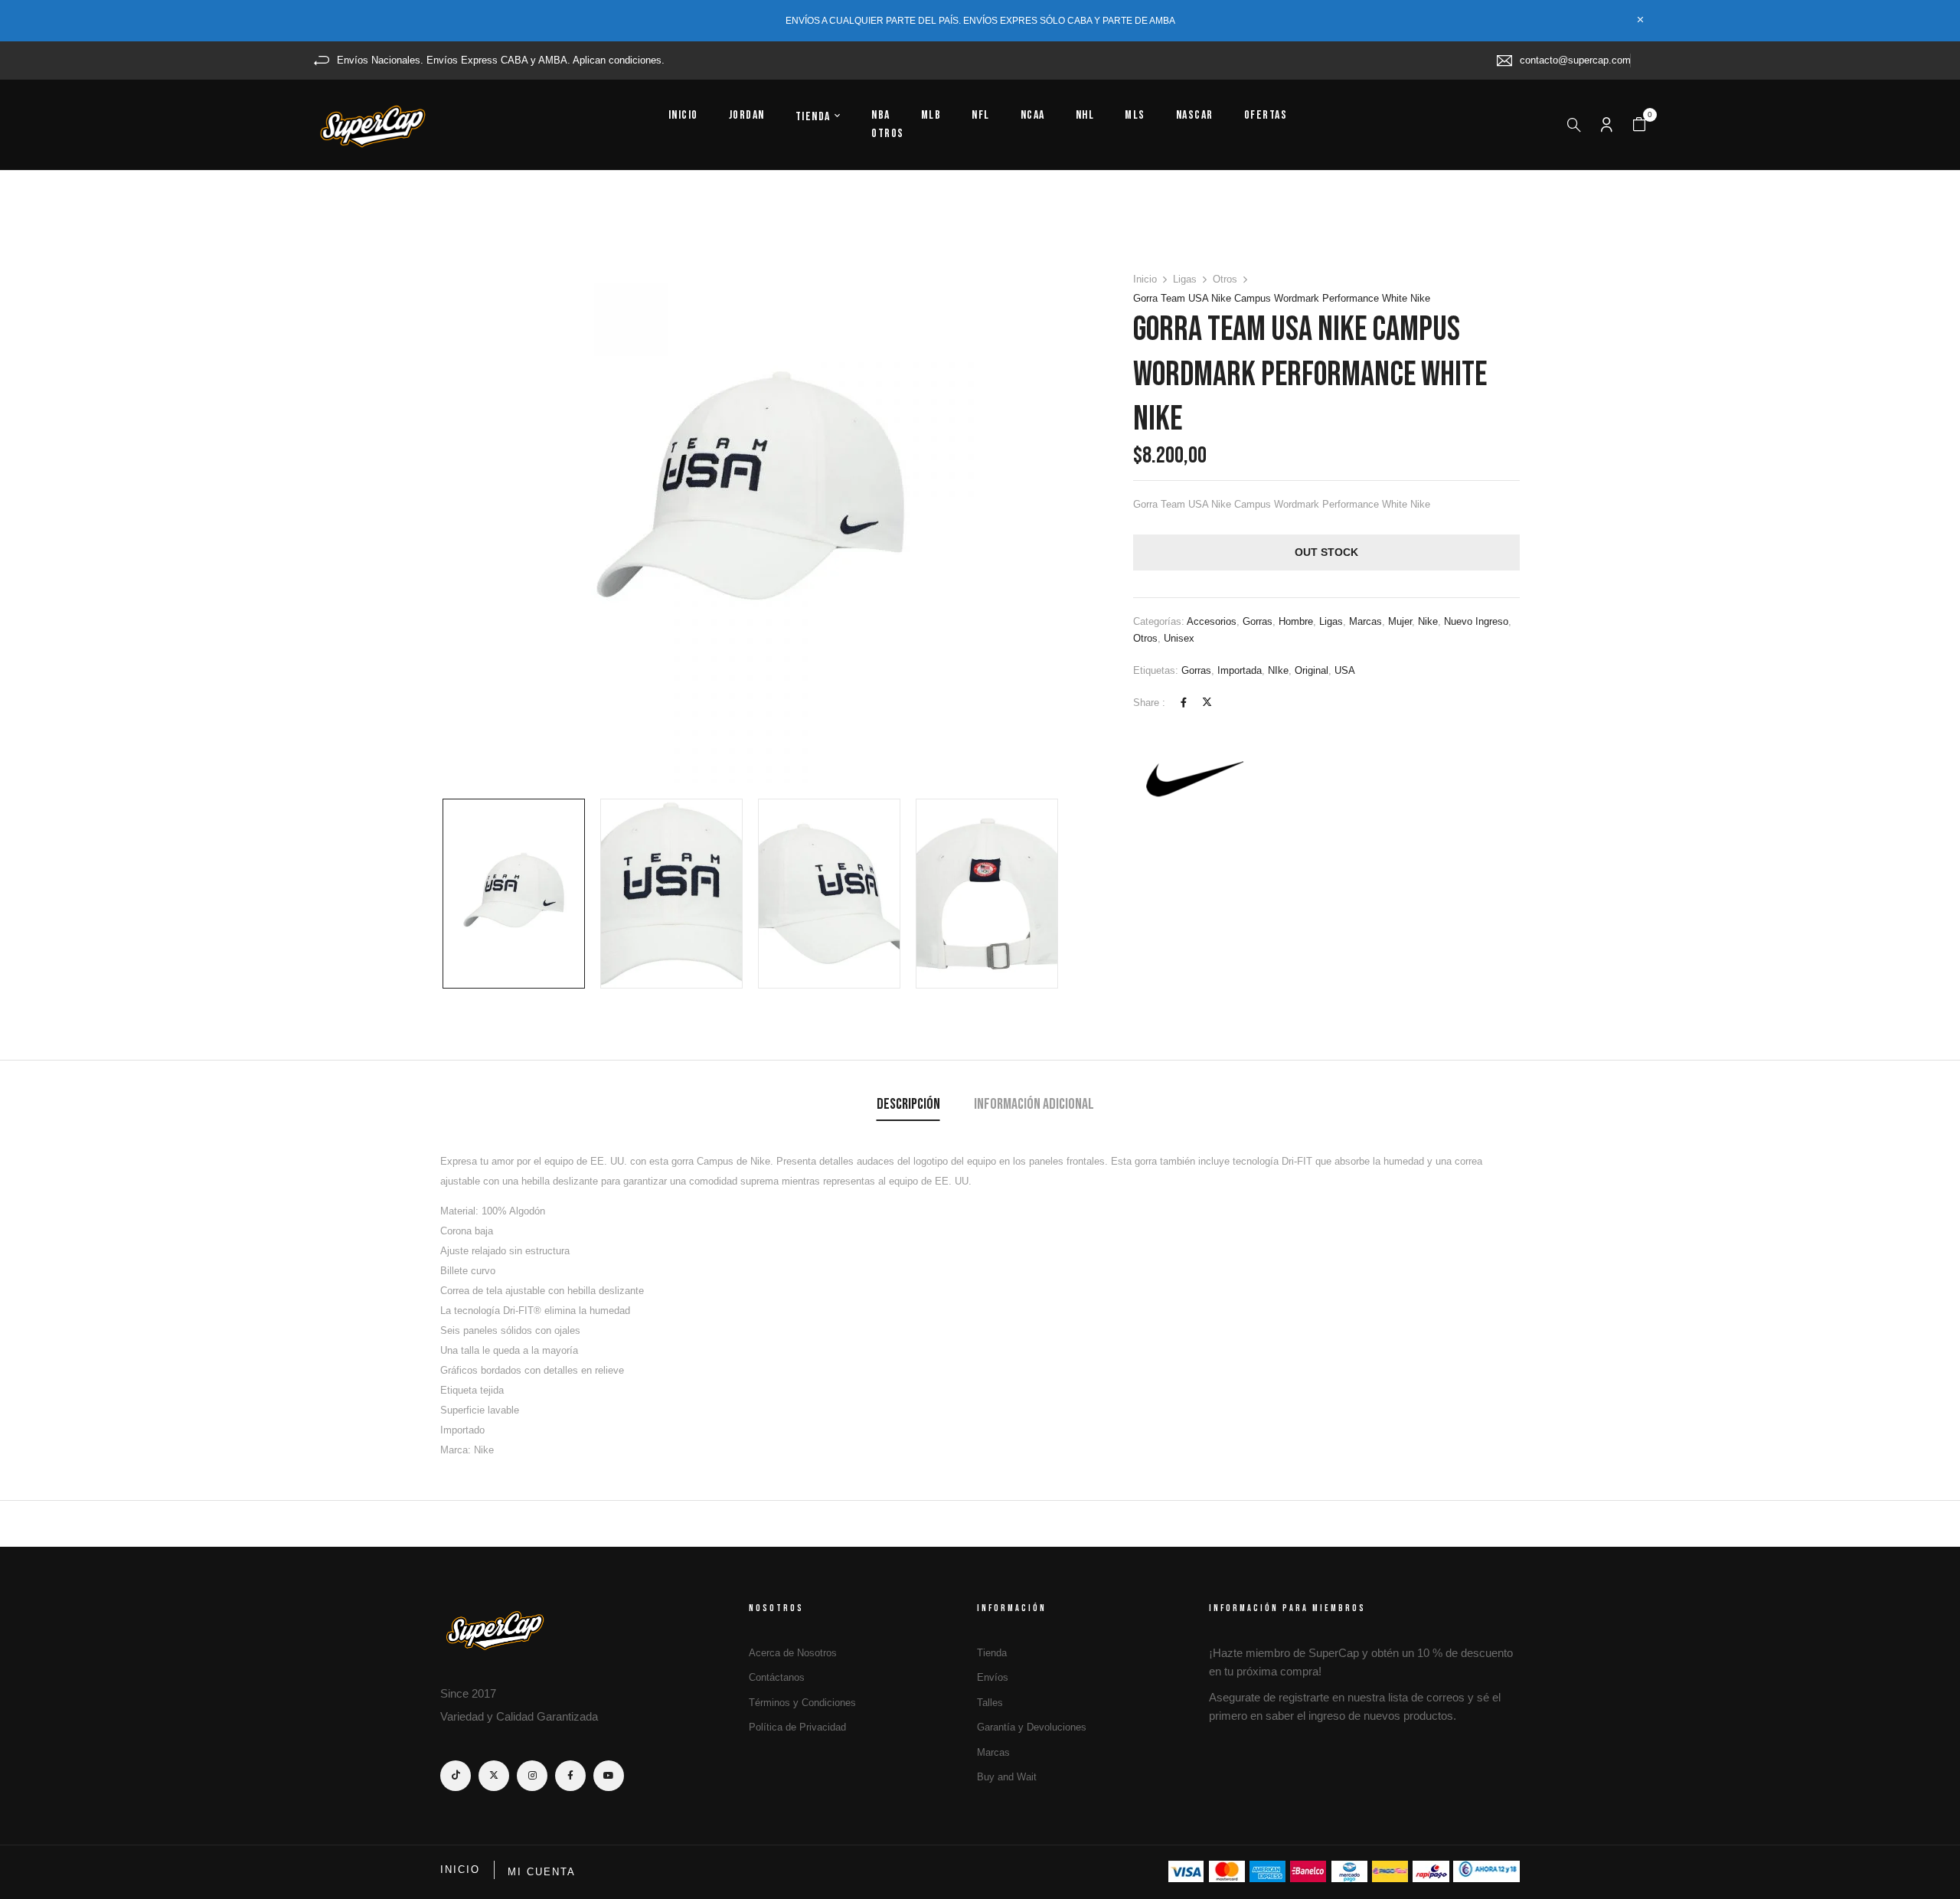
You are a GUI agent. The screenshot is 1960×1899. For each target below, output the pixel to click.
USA (1345, 670)
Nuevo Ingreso (1476, 621)
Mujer (1400, 621)
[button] (1639, 125)
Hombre (1296, 621)
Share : (1149, 703)
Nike (1428, 621)
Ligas (1185, 279)
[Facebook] (1184, 703)
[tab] (908, 1106)
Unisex (1179, 638)
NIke (1278, 670)
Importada (1240, 670)
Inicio (1145, 279)
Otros (1225, 279)
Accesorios (1212, 621)
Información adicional (1034, 1104)
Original (1312, 670)
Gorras (1258, 621)
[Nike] (1191, 779)
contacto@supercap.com (1575, 60)
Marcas (1365, 621)
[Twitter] (1207, 703)
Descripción (908, 1104)
